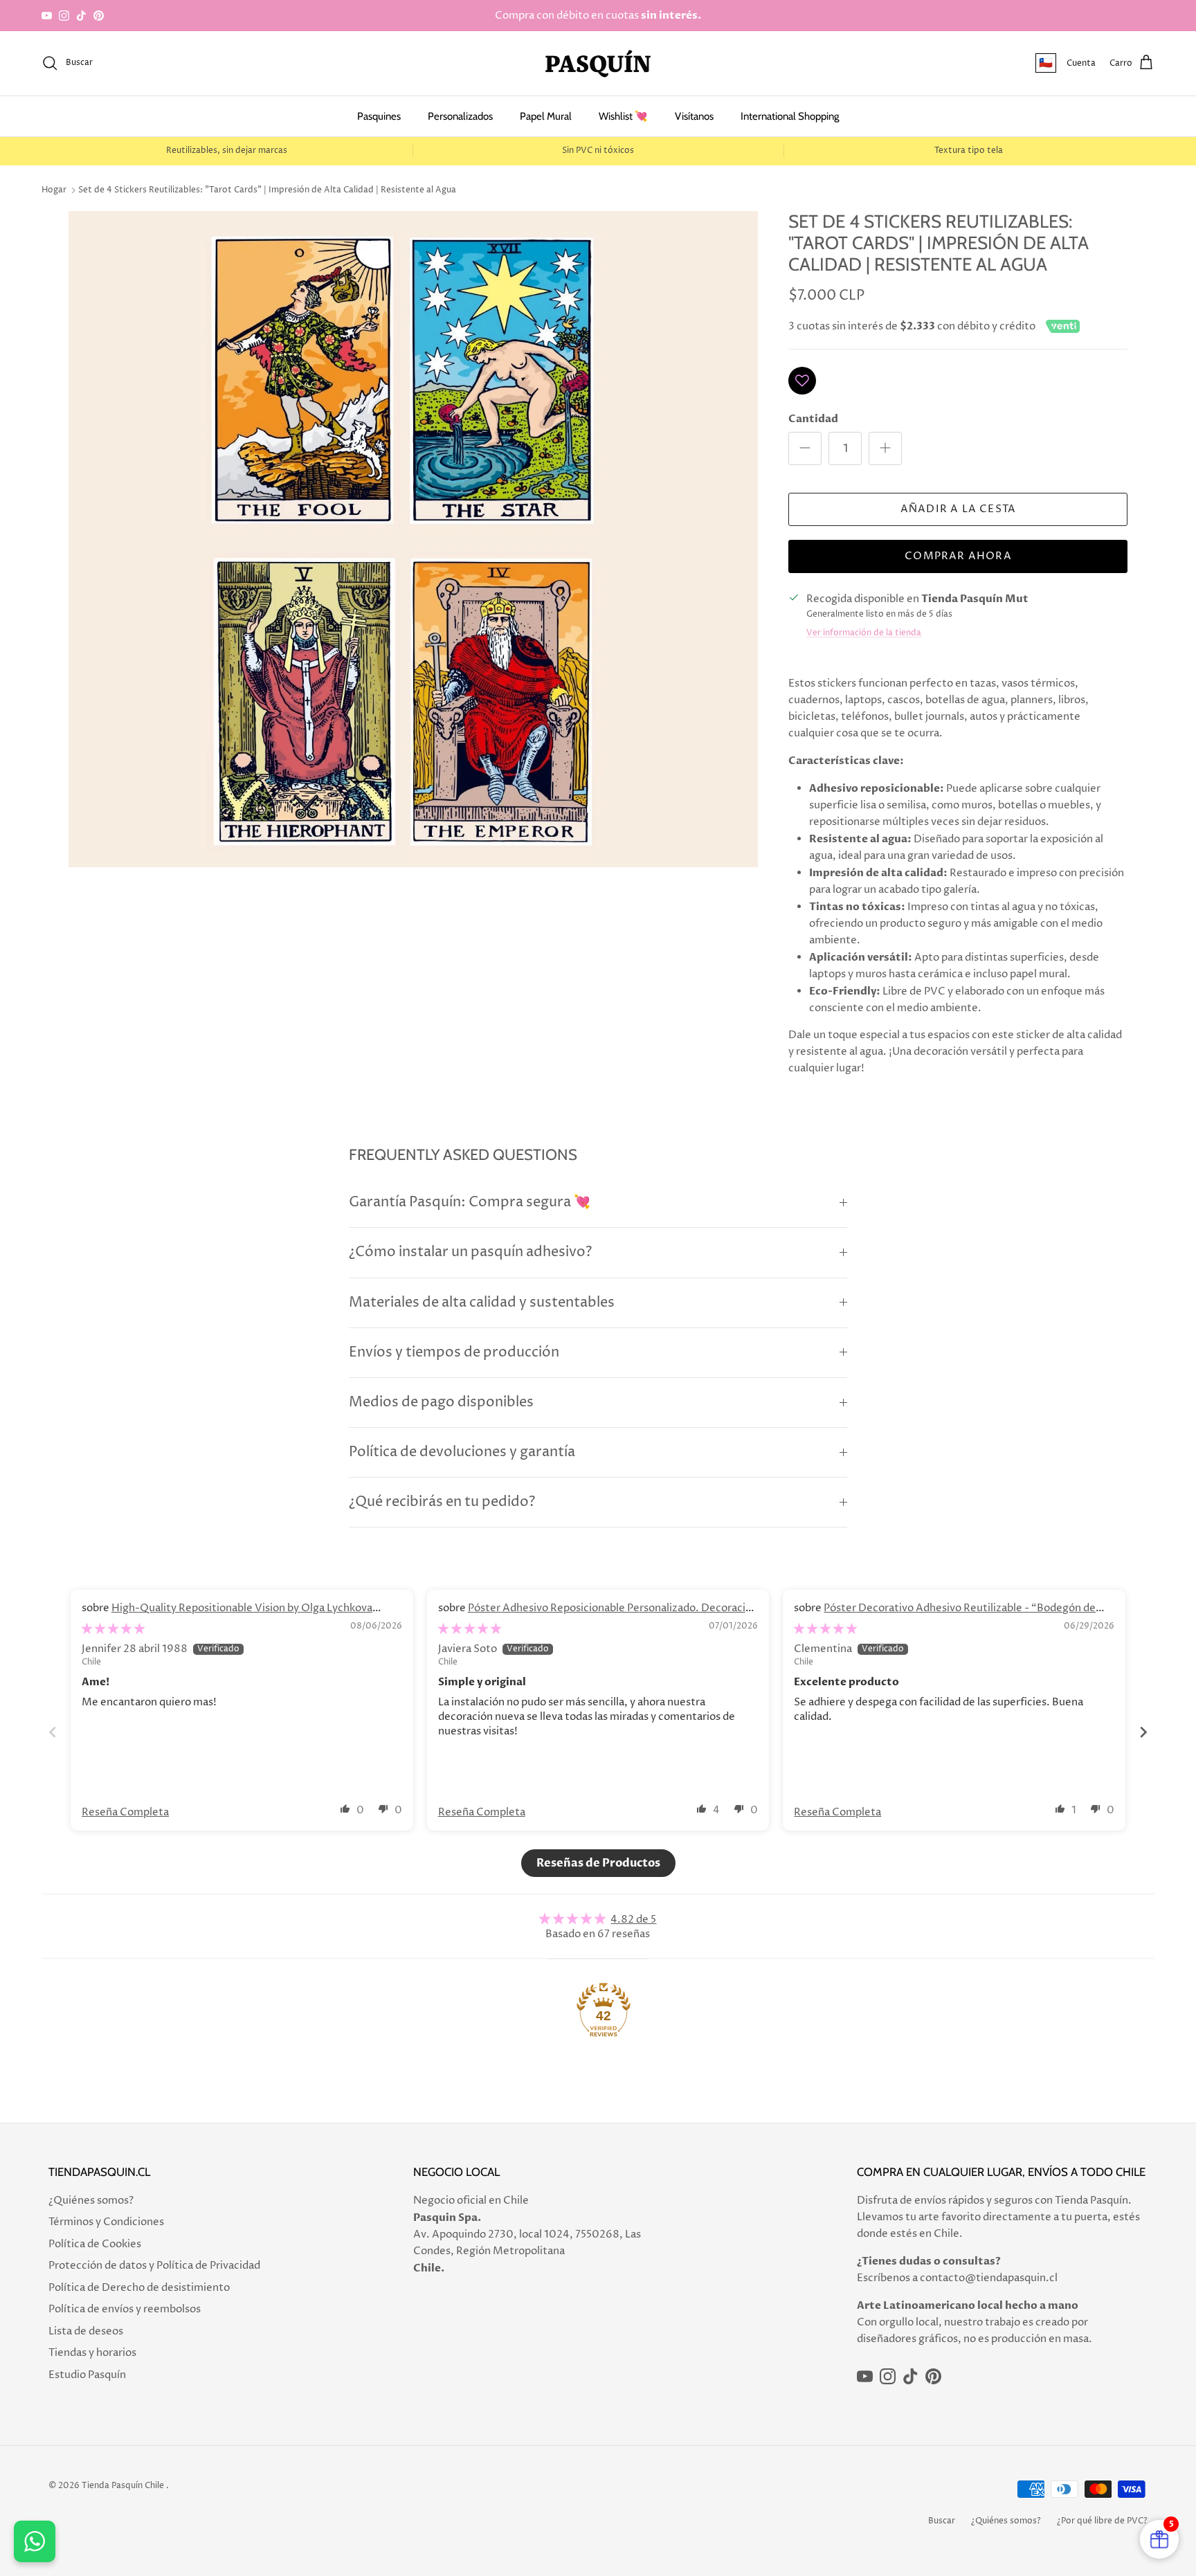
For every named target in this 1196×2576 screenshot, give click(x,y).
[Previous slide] (53, 1732)
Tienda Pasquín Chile (123, 2486)
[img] (113, 1629)
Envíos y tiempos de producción (454, 1353)
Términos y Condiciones (106, 2222)
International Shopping (790, 116)
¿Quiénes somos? (91, 2201)
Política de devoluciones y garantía (462, 1452)
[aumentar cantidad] (885, 448)
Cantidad (813, 419)
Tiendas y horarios (92, 2353)
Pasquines (379, 116)
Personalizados (460, 116)
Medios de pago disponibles (441, 1403)
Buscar (942, 2521)
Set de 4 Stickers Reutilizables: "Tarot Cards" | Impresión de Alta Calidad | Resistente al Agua (267, 190)
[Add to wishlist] (802, 381)
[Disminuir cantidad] (805, 448)
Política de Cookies (95, 2244)
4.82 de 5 (633, 1920)
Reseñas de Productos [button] (598, 1863)
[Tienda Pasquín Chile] (598, 63)
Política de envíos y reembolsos (125, 2309)
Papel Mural (546, 116)
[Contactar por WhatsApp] (35, 2541)
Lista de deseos (86, 2331)
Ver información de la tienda (864, 633)
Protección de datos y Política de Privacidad (154, 2266)
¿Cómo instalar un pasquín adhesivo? (470, 1252)
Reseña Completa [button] (125, 1812)
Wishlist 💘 (623, 116)
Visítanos (694, 116)
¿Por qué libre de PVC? (1102, 2521)
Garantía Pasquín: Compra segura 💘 (470, 1203)
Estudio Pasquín (87, 2375)
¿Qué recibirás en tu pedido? (442, 1502)
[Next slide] (1143, 1732)
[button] (345, 1808)
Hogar (54, 190)
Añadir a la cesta (958, 509)
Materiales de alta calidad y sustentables (482, 1303)
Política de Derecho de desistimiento (139, 2288)
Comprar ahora (958, 556)
